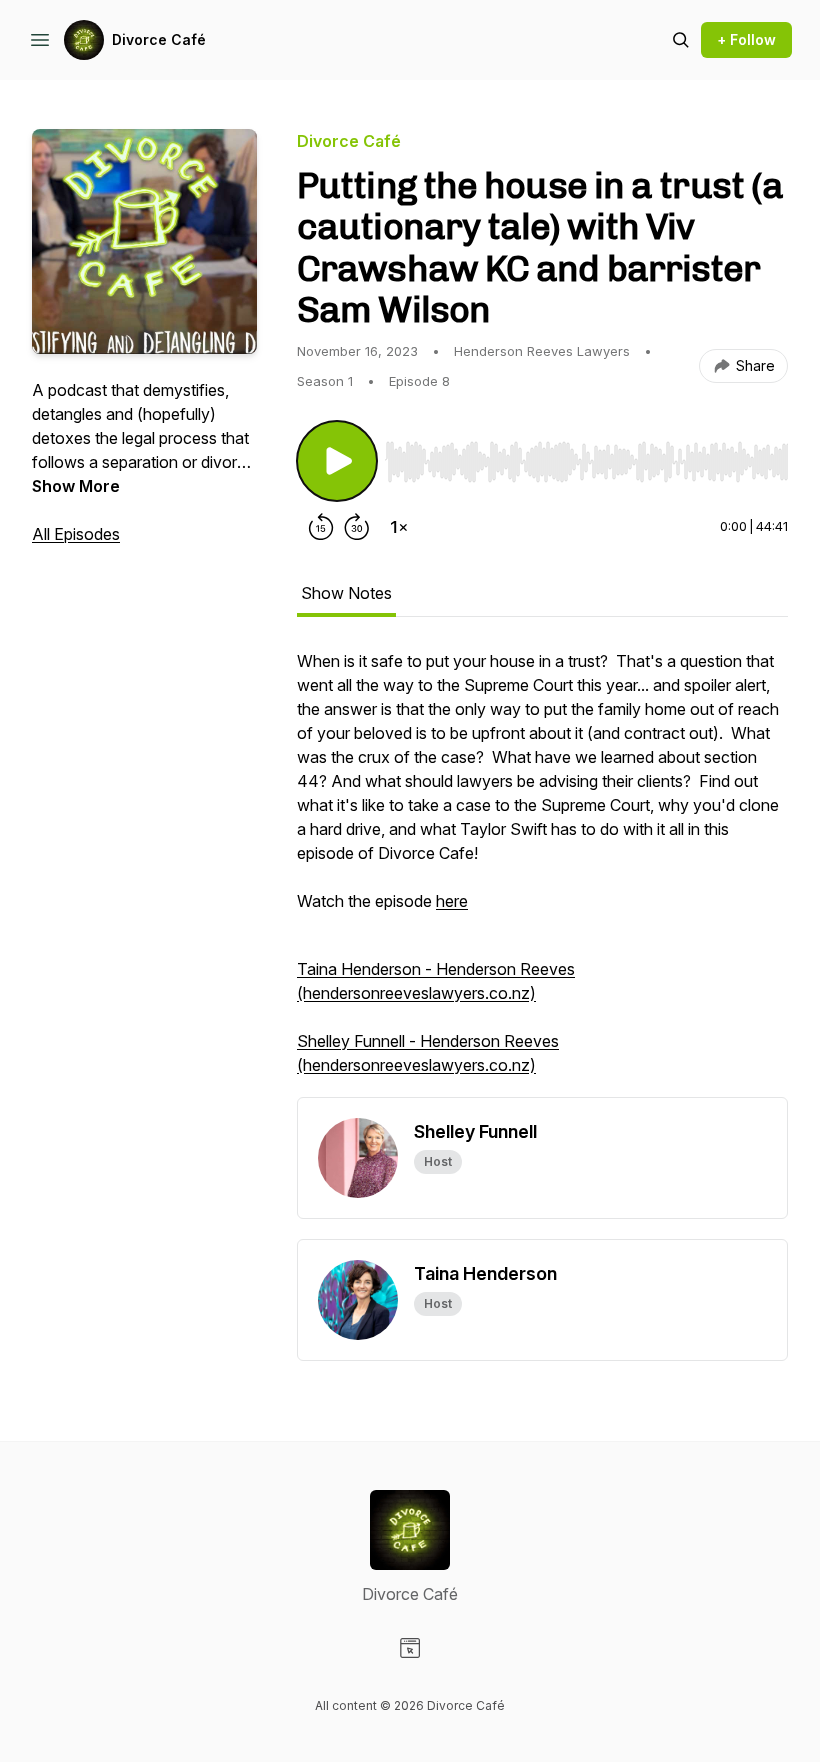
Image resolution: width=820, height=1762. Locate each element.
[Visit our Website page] (410, 1648)
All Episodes (76, 534)
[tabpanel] (542, 873)
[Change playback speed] (399, 527)
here (452, 901)
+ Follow (746, 39)
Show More (76, 486)
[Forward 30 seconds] (357, 527)
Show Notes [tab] (346, 593)
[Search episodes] (681, 40)
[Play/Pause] (337, 461)
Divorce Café (159, 39)
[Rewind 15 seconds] (321, 527)
